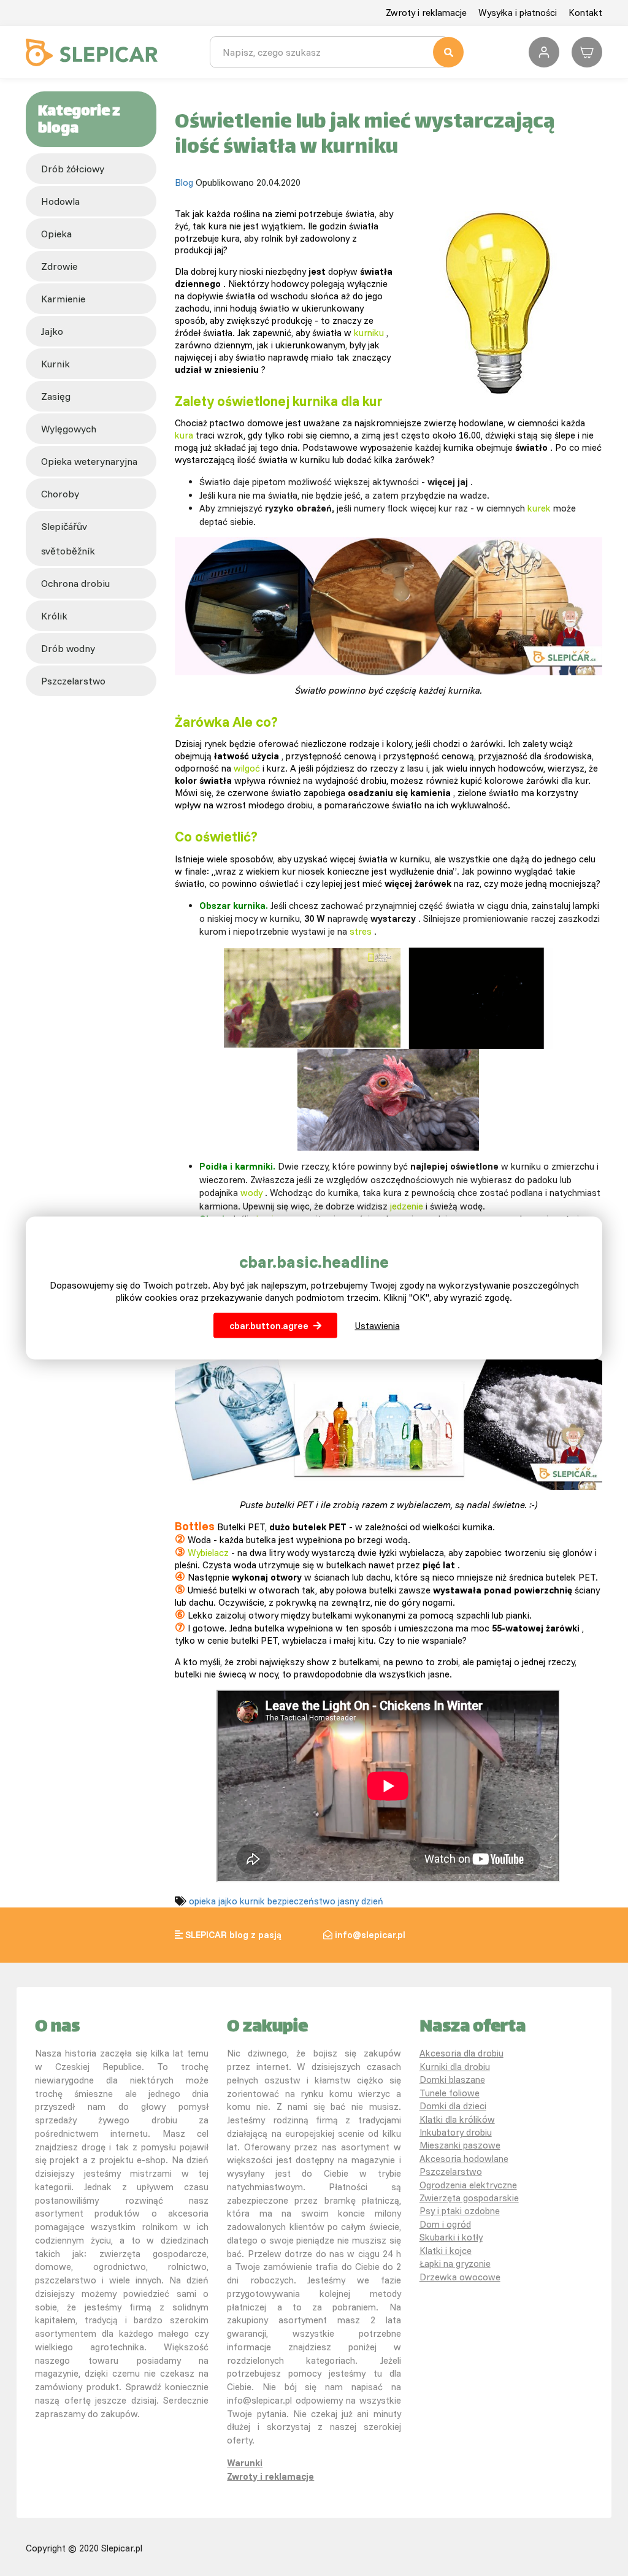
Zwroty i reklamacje (426, 13)
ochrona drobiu (75, 583)
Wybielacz (208, 1553)
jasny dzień (361, 1901)
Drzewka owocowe (460, 2277)
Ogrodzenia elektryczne (468, 2185)
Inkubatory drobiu (456, 2132)
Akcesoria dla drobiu (461, 2053)
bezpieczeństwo (301, 1901)
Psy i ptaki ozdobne (460, 2211)
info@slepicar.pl (370, 1935)
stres (361, 931)
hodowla (60, 201)
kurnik (56, 364)
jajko (52, 331)
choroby (60, 494)
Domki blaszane (452, 2080)
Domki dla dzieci (453, 2106)
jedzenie (407, 1206)
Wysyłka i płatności (518, 13)
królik (54, 616)
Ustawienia (377, 1325)
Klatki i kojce (446, 2251)
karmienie (63, 299)
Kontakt (585, 13)
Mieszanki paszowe (460, 2145)
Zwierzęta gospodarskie (469, 2198)
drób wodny (68, 648)
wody (251, 1193)
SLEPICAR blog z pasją (233, 1935)
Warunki (245, 2463)
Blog (184, 182)
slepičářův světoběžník (68, 539)
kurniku (369, 333)
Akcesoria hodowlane (464, 2159)
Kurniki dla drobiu (455, 2067)
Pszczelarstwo (451, 2172)
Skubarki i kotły (451, 2237)
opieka (56, 234)
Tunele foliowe (450, 2093)
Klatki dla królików (457, 2119)
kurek (539, 508)
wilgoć (247, 768)
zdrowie (59, 266)
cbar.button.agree (269, 1325)
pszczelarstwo (73, 681)
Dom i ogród (445, 2224)
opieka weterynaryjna (89, 461)
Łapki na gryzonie (455, 2264)
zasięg (56, 396)
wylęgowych (69, 429)
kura (184, 435)
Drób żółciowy (73, 169)
